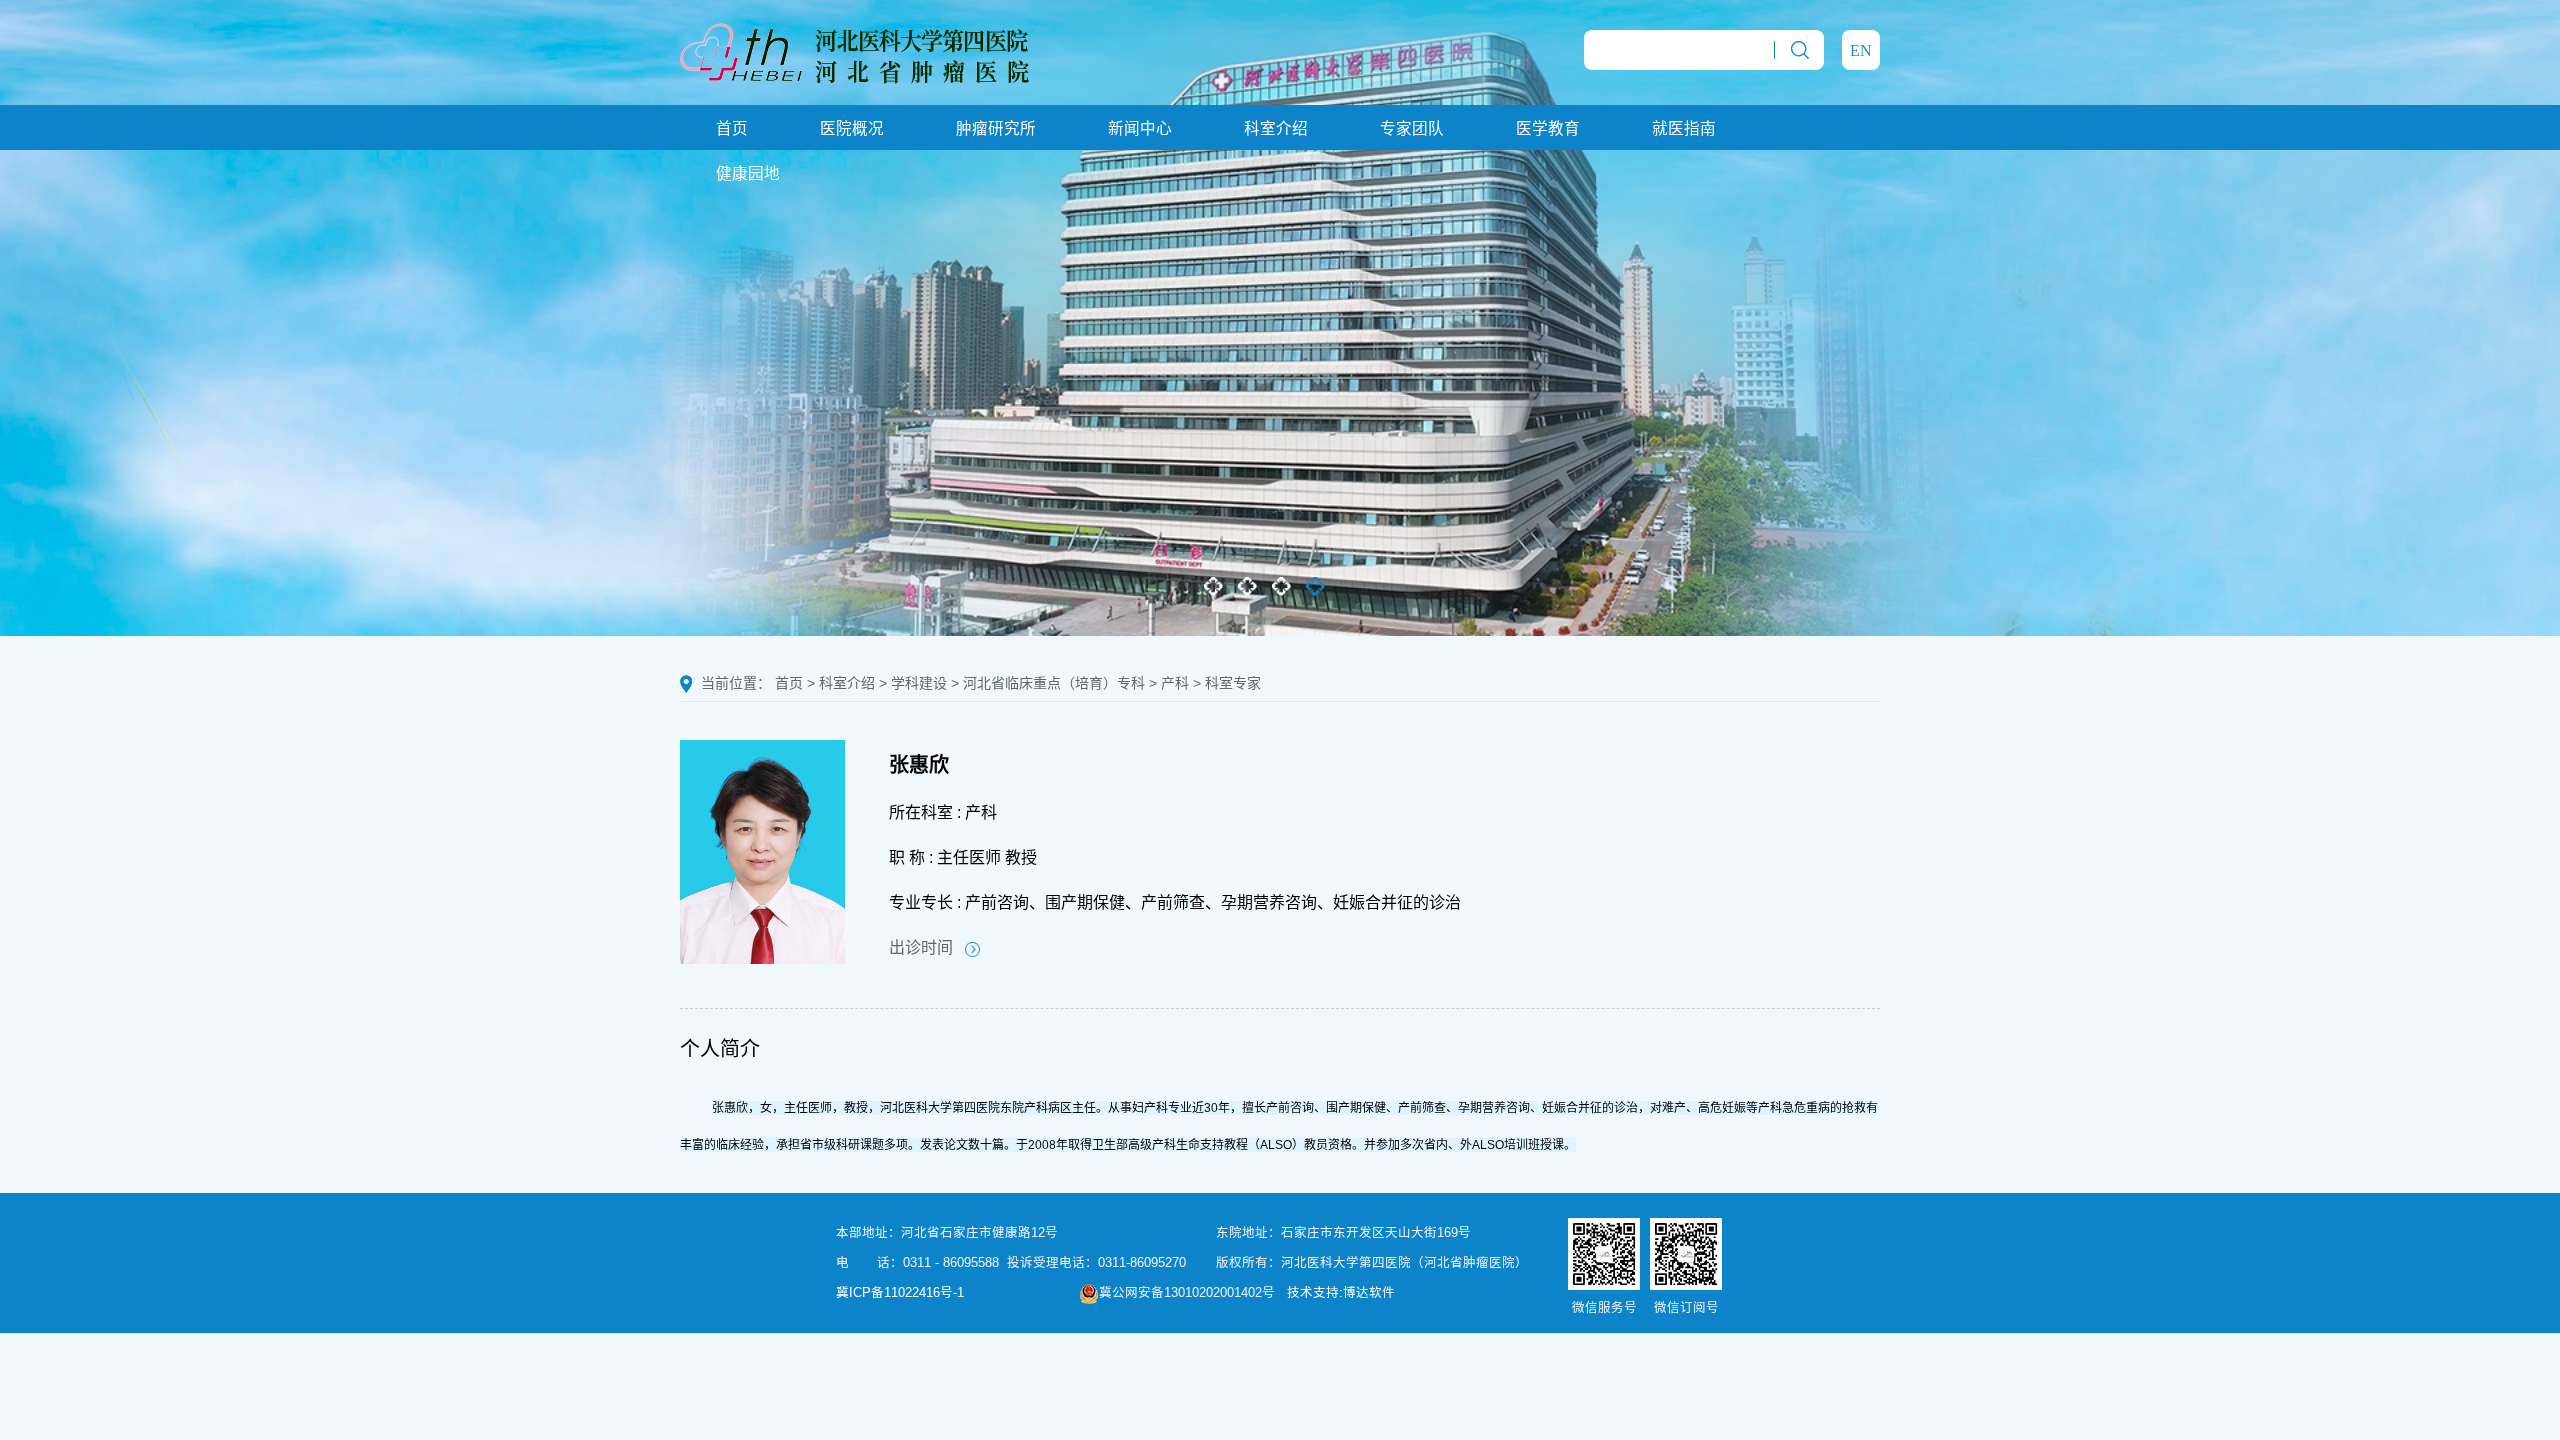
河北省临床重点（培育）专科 (1054, 683)
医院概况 (852, 128)
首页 (732, 128)
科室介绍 (1276, 128)
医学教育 (1548, 128)
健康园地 (748, 173)
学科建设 (919, 683)
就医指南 (1684, 128)
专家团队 (1412, 128)
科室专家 (1233, 683)
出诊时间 (927, 947)
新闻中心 (1140, 128)
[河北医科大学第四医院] (854, 51)
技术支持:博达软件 (1341, 1293)
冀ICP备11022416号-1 (900, 1293)
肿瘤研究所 (996, 128)
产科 (1175, 683)
